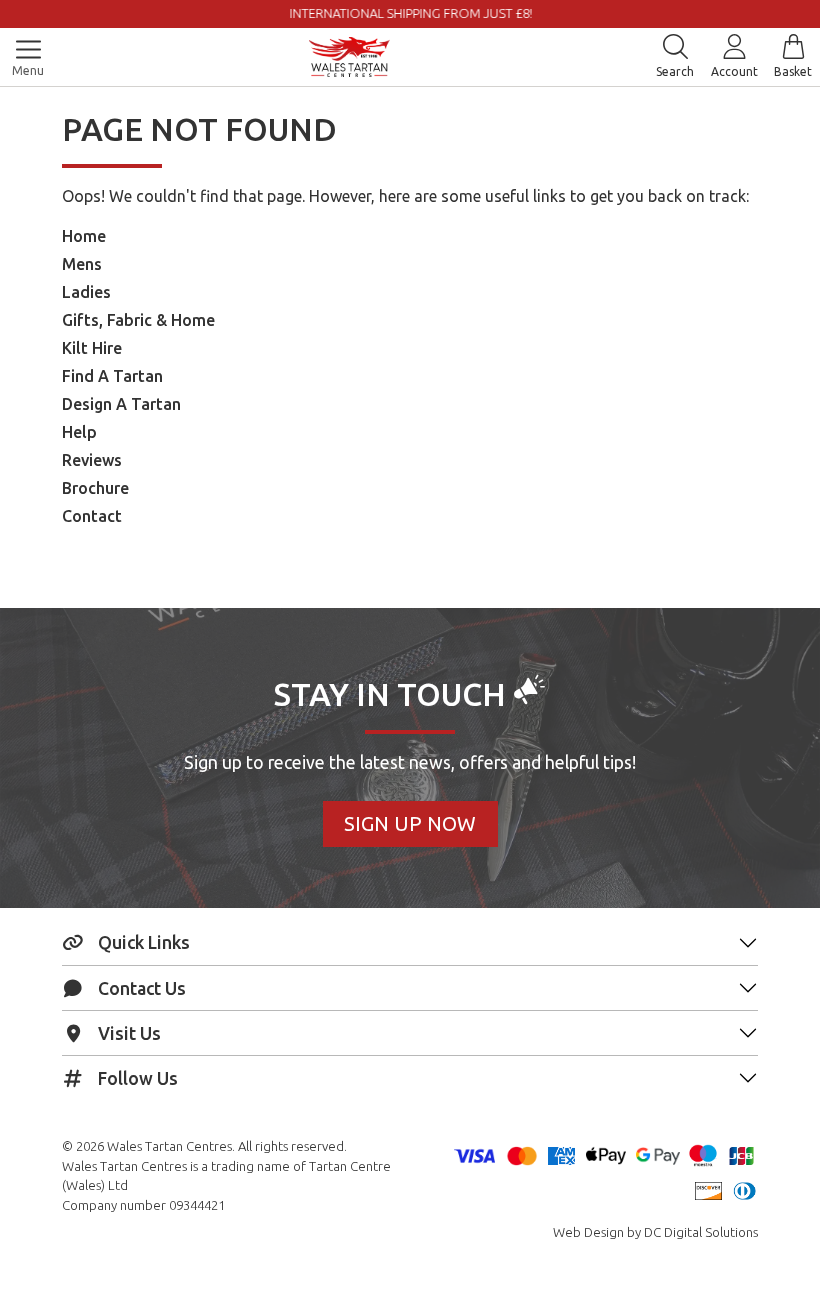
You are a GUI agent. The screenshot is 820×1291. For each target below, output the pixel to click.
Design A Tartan (121, 404)
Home (84, 236)
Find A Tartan (112, 376)
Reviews (92, 460)
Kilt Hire (92, 348)
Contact (92, 516)
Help (79, 432)
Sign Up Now (410, 823)
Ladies (86, 292)
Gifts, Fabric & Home (138, 320)
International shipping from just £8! (272, 13)
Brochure (95, 488)
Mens (82, 264)
